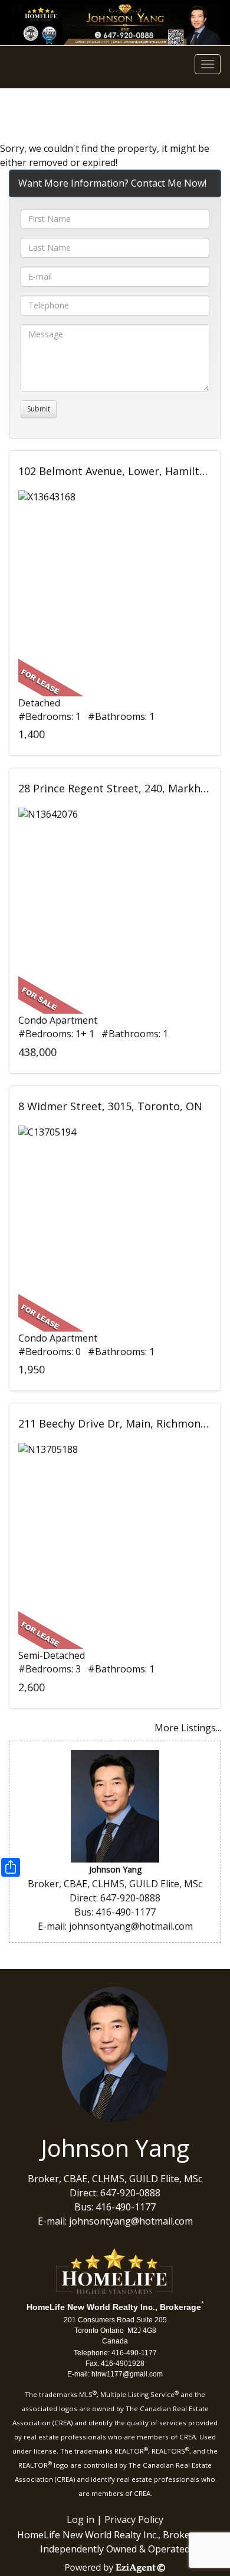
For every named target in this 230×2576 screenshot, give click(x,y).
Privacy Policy (134, 2519)
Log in (80, 2519)
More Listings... (188, 1728)
